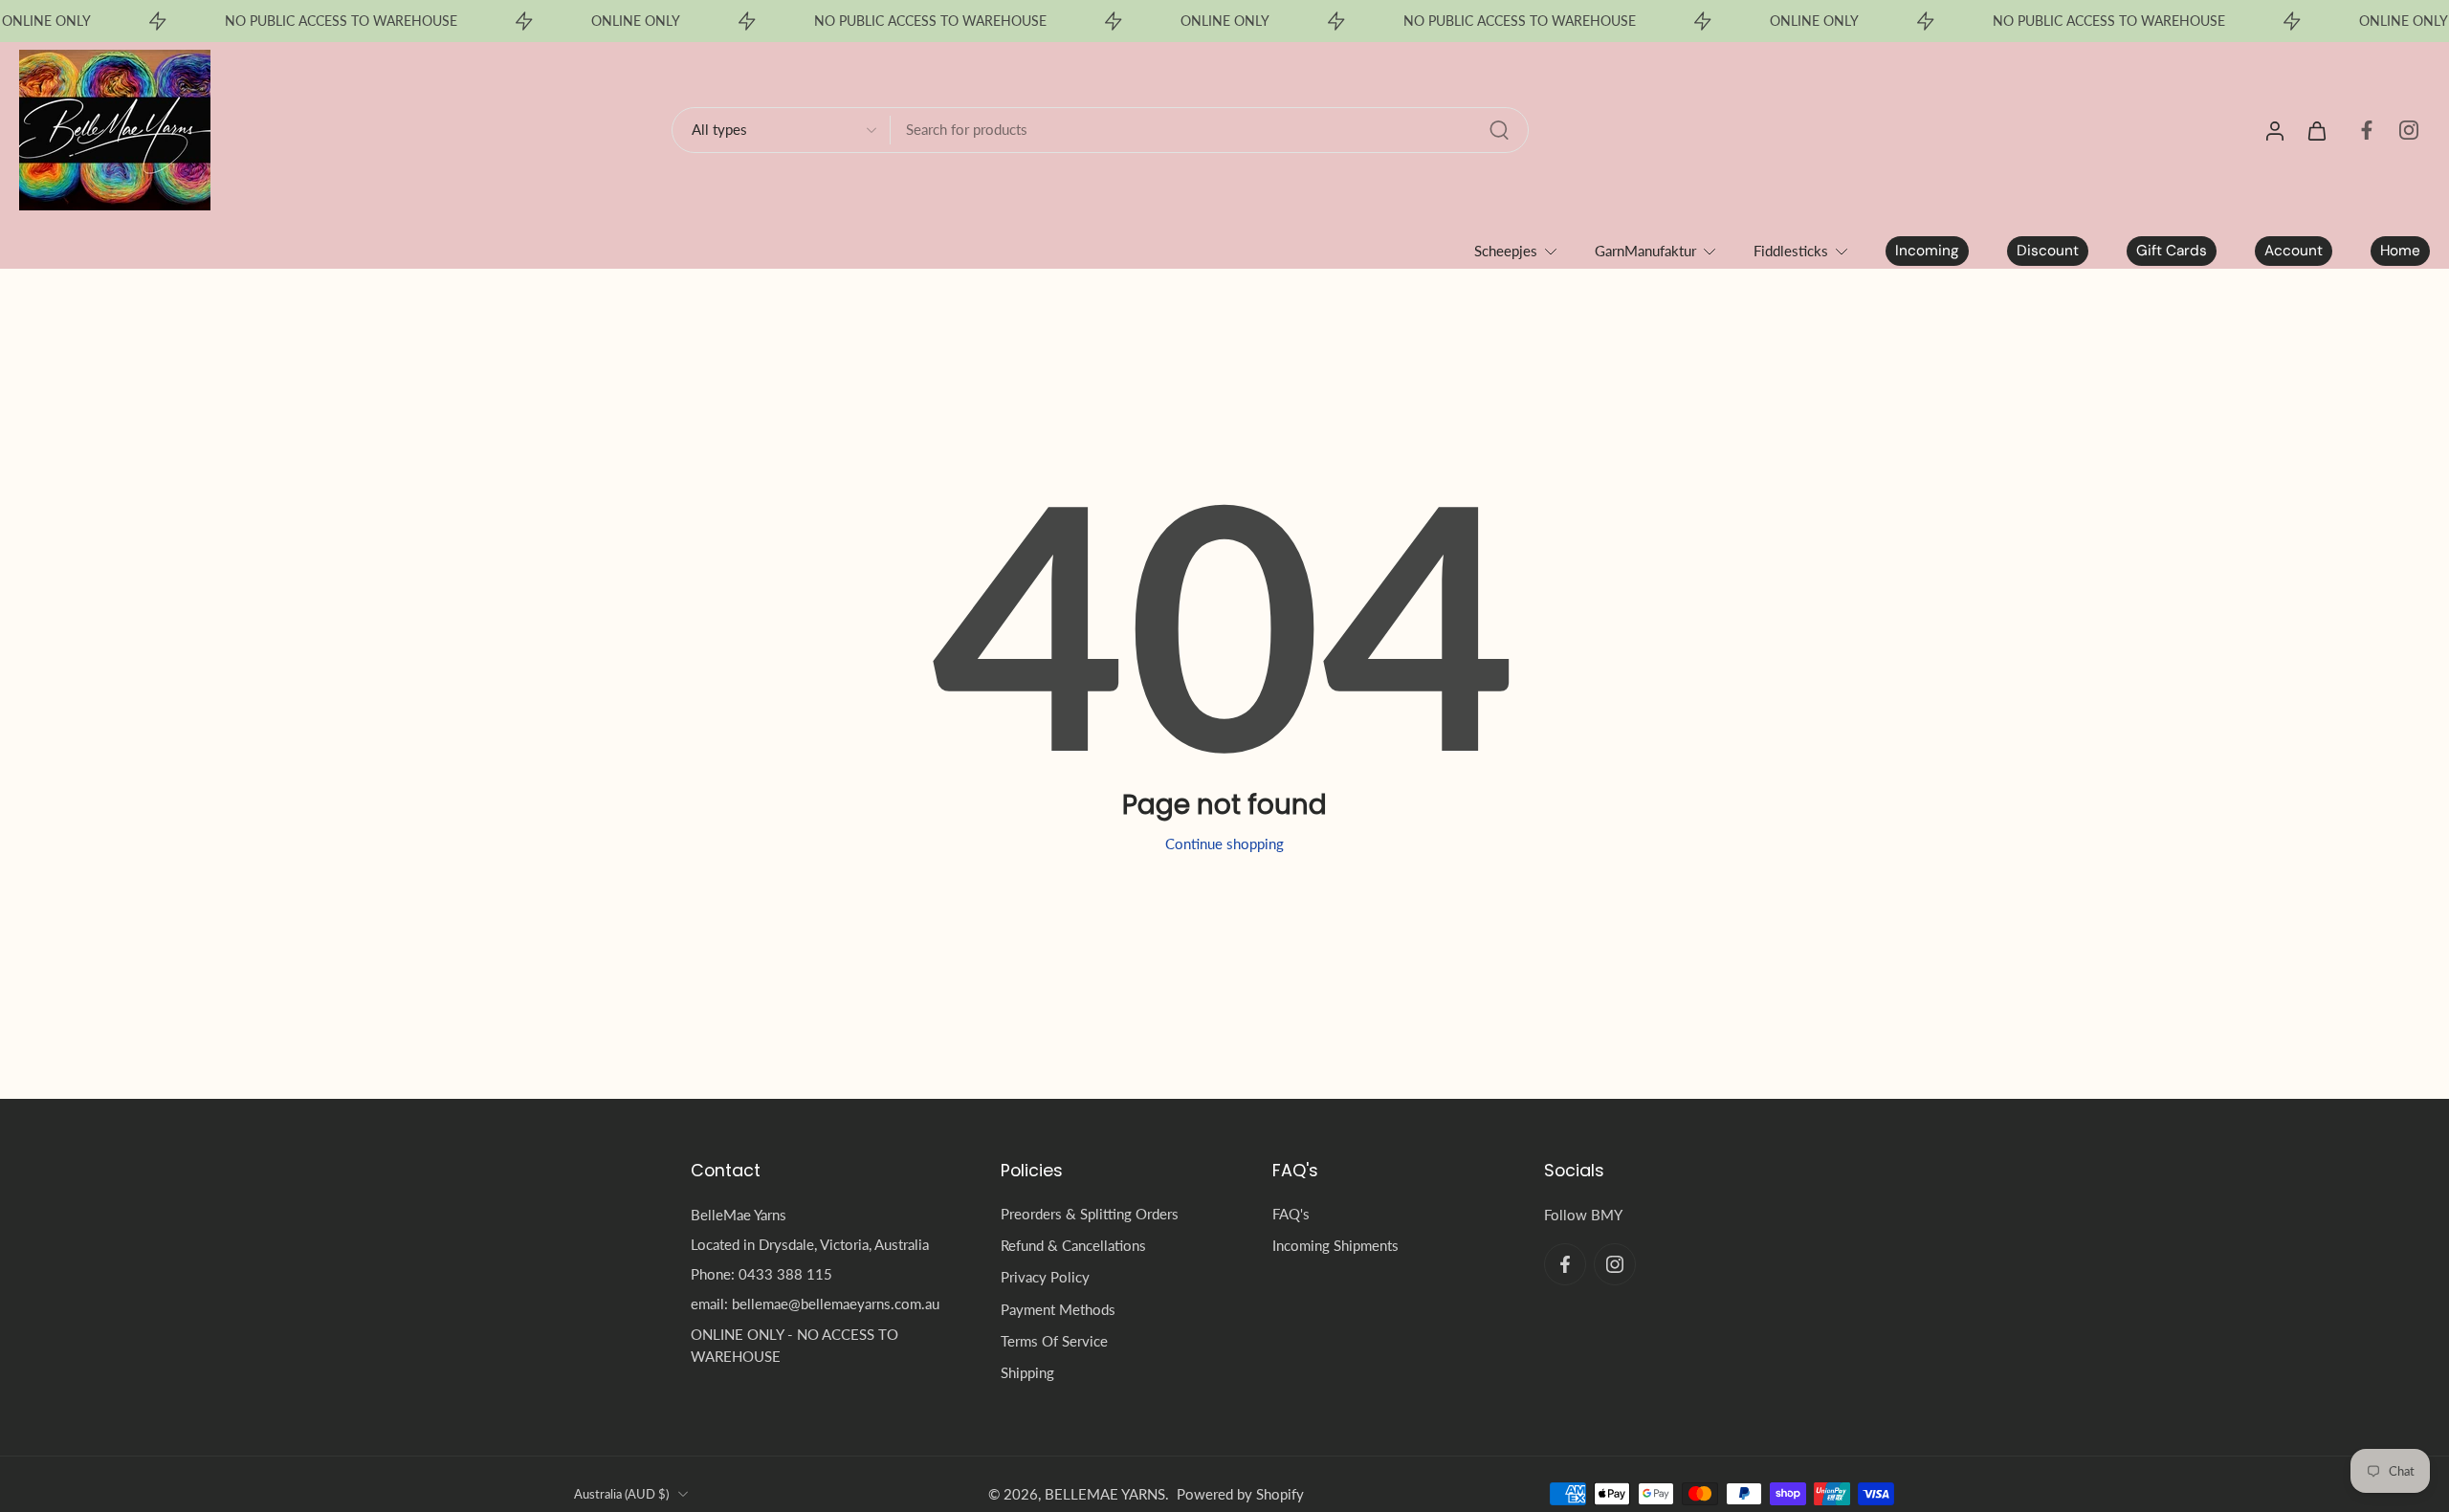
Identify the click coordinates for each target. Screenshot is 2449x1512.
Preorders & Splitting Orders (1090, 1214)
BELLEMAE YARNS (1105, 1494)
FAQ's (1291, 1214)
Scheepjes (1506, 251)
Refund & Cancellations (1073, 1245)
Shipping (1027, 1372)
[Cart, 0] (2317, 130)
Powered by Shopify (1240, 1494)
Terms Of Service (1054, 1341)
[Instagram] (2409, 130)
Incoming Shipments (1335, 1245)
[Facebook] (2367, 130)
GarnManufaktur (1645, 251)
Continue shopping (1224, 844)
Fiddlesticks (1791, 251)
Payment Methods (1058, 1309)
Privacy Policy (1045, 1277)
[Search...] (1499, 130)
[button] (817, 1171)
